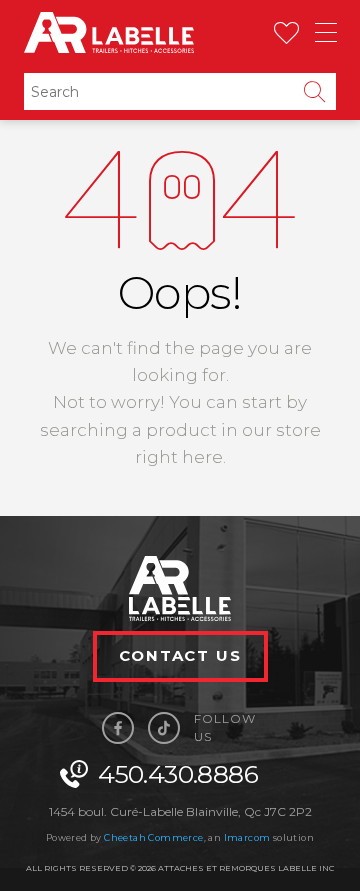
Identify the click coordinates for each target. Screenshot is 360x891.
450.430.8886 (180, 774)
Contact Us (180, 655)
